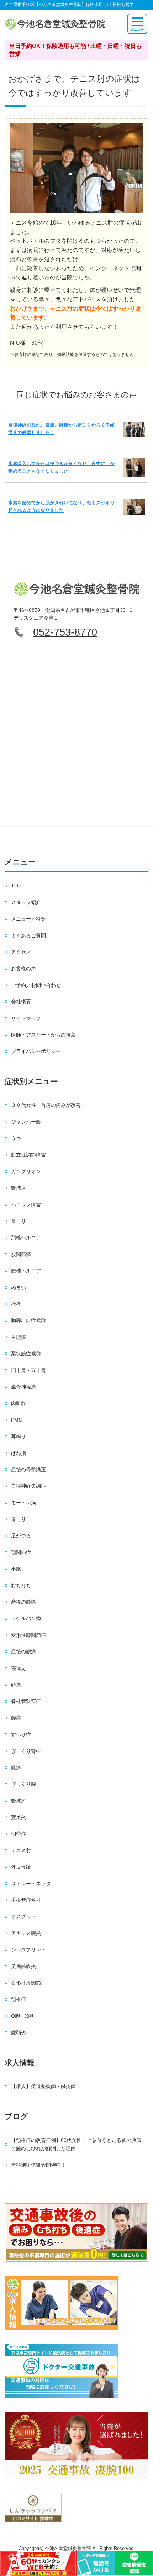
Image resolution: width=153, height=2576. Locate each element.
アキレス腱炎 (26, 1933)
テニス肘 (21, 1850)
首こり (19, 1221)
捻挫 (16, 1304)
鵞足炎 (19, 1817)
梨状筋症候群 (26, 1353)
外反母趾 (21, 1867)
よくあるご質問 (28, 936)
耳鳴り (19, 1436)
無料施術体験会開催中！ (38, 2165)
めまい (19, 1287)
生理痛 (19, 1337)
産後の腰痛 (23, 1652)
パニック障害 (26, 1205)
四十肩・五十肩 (28, 1370)
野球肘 (19, 1801)
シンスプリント (28, 1950)
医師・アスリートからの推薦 (43, 1035)
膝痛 (16, 1768)
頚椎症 (19, 1999)
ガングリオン (26, 1171)
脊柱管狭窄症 (26, 1701)
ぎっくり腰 (23, 1784)
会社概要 (21, 1002)
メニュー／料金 (28, 919)
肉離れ (19, 1403)
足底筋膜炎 (23, 1966)
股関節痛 (21, 1254)
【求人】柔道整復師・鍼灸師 (43, 2086)
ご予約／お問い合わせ (36, 985)
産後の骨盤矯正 (28, 1470)
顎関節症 (21, 1552)
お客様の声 (23, 968)
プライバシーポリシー (36, 1051)
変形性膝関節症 (28, 1635)
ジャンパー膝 (26, 1122)
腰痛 (16, 1718)
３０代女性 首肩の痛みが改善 (46, 1105)
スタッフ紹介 (26, 902)
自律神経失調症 (28, 1486)
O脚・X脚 (22, 2016)
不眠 (16, 1569)
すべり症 (21, 1734)
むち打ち (21, 1586)
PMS (16, 1420)
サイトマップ (26, 1018)
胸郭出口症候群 (28, 1320)
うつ (16, 1138)
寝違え (19, 1668)
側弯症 (19, 1834)
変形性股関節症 (28, 1983)
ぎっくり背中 (26, 1751)
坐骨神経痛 (23, 1387)
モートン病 (23, 1503)
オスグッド (23, 1916)
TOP (16, 886)
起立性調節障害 (28, 1155)
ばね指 (19, 1453)
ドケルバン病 (26, 1618)
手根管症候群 (26, 1900)
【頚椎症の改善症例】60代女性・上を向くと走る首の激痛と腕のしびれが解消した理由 (76, 2144)
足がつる (21, 1536)
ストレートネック (31, 1884)
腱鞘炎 (19, 2032)
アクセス (21, 952)
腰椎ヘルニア (26, 1271)
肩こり (19, 1519)
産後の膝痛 (23, 1602)
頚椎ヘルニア (26, 1237)
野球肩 (19, 1188)
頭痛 (16, 1685)
